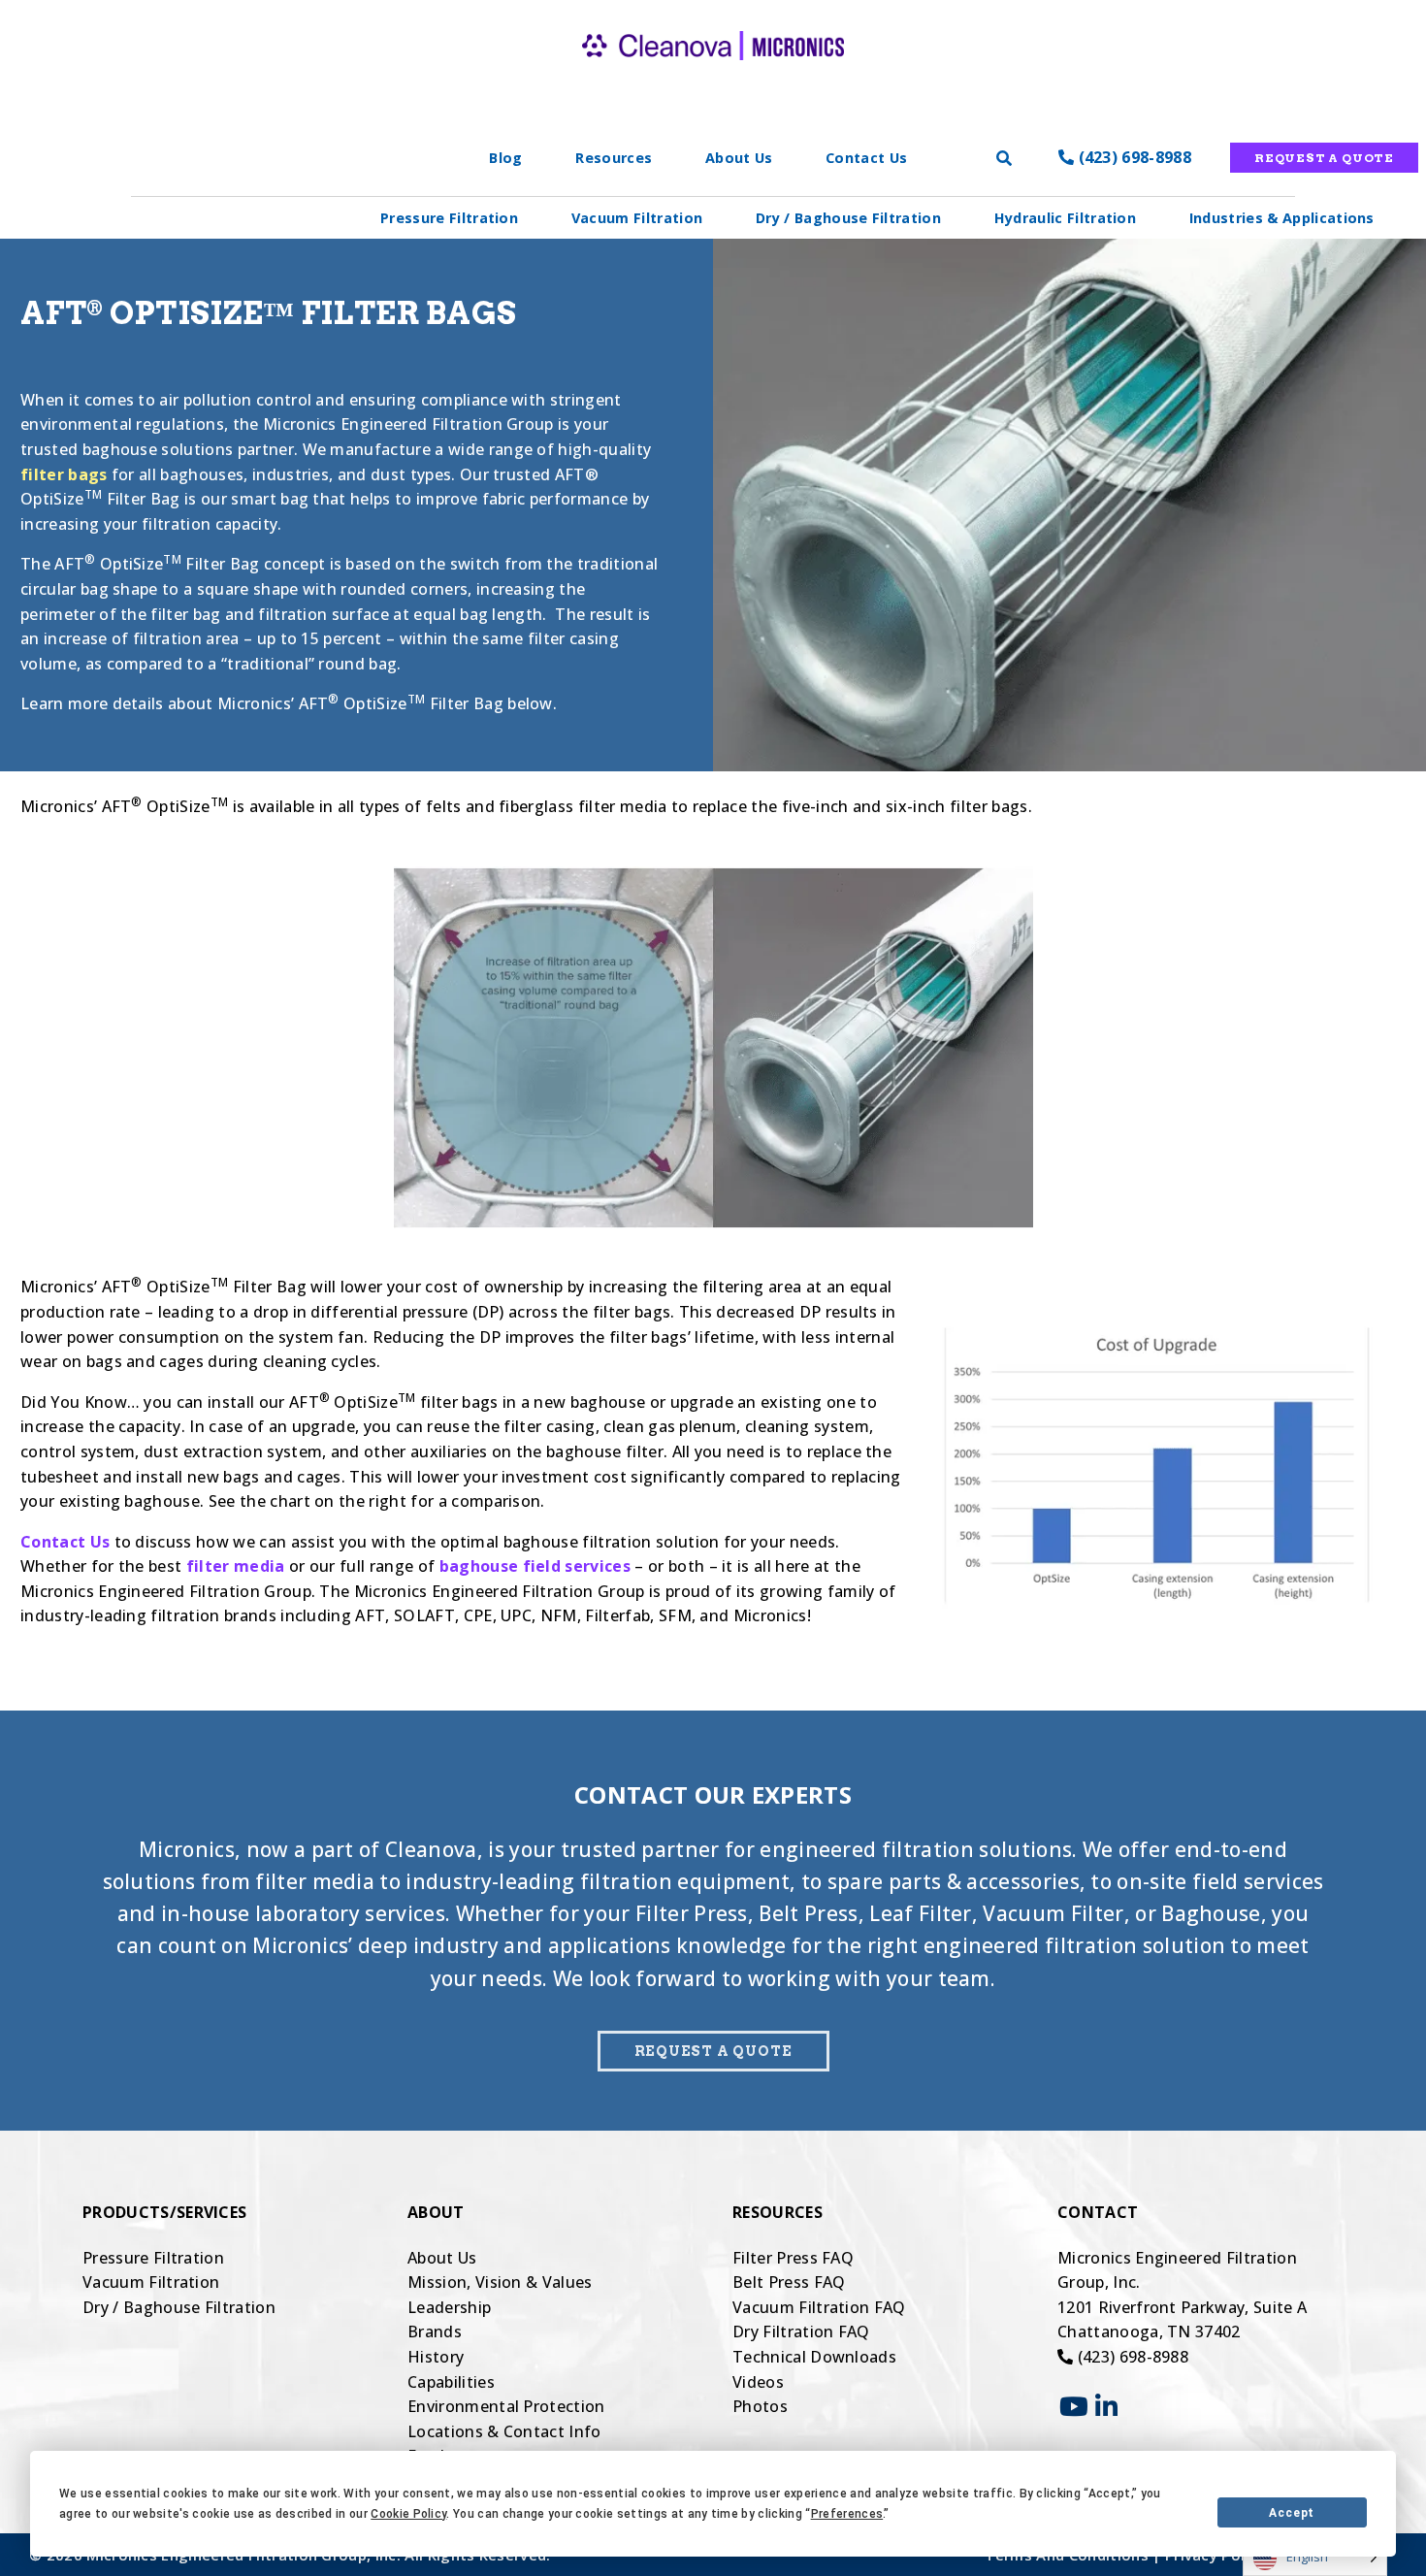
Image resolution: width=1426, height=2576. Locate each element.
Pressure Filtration (449, 218)
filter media (236, 1566)
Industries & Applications (1282, 218)
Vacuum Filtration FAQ (819, 2307)
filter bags (64, 474)
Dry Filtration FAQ (801, 2331)
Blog (505, 158)
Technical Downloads (814, 2357)
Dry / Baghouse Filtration (848, 218)
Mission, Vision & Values (500, 2282)
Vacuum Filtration (637, 218)
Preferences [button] (847, 2514)
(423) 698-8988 (1133, 157)
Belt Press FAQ (789, 2282)
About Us (739, 158)
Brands (435, 2331)
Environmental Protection (506, 2406)
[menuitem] (449, 218)
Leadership (449, 2307)
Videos (758, 2382)
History (436, 2357)
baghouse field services (535, 1566)
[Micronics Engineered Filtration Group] (713, 78)
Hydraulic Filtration (1065, 218)
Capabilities (451, 2382)
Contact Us (866, 158)
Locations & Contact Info (504, 2431)
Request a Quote (1324, 158)
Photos (760, 2406)
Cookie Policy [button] (408, 2514)
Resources (614, 158)
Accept (1292, 2513)
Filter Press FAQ (793, 2258)
